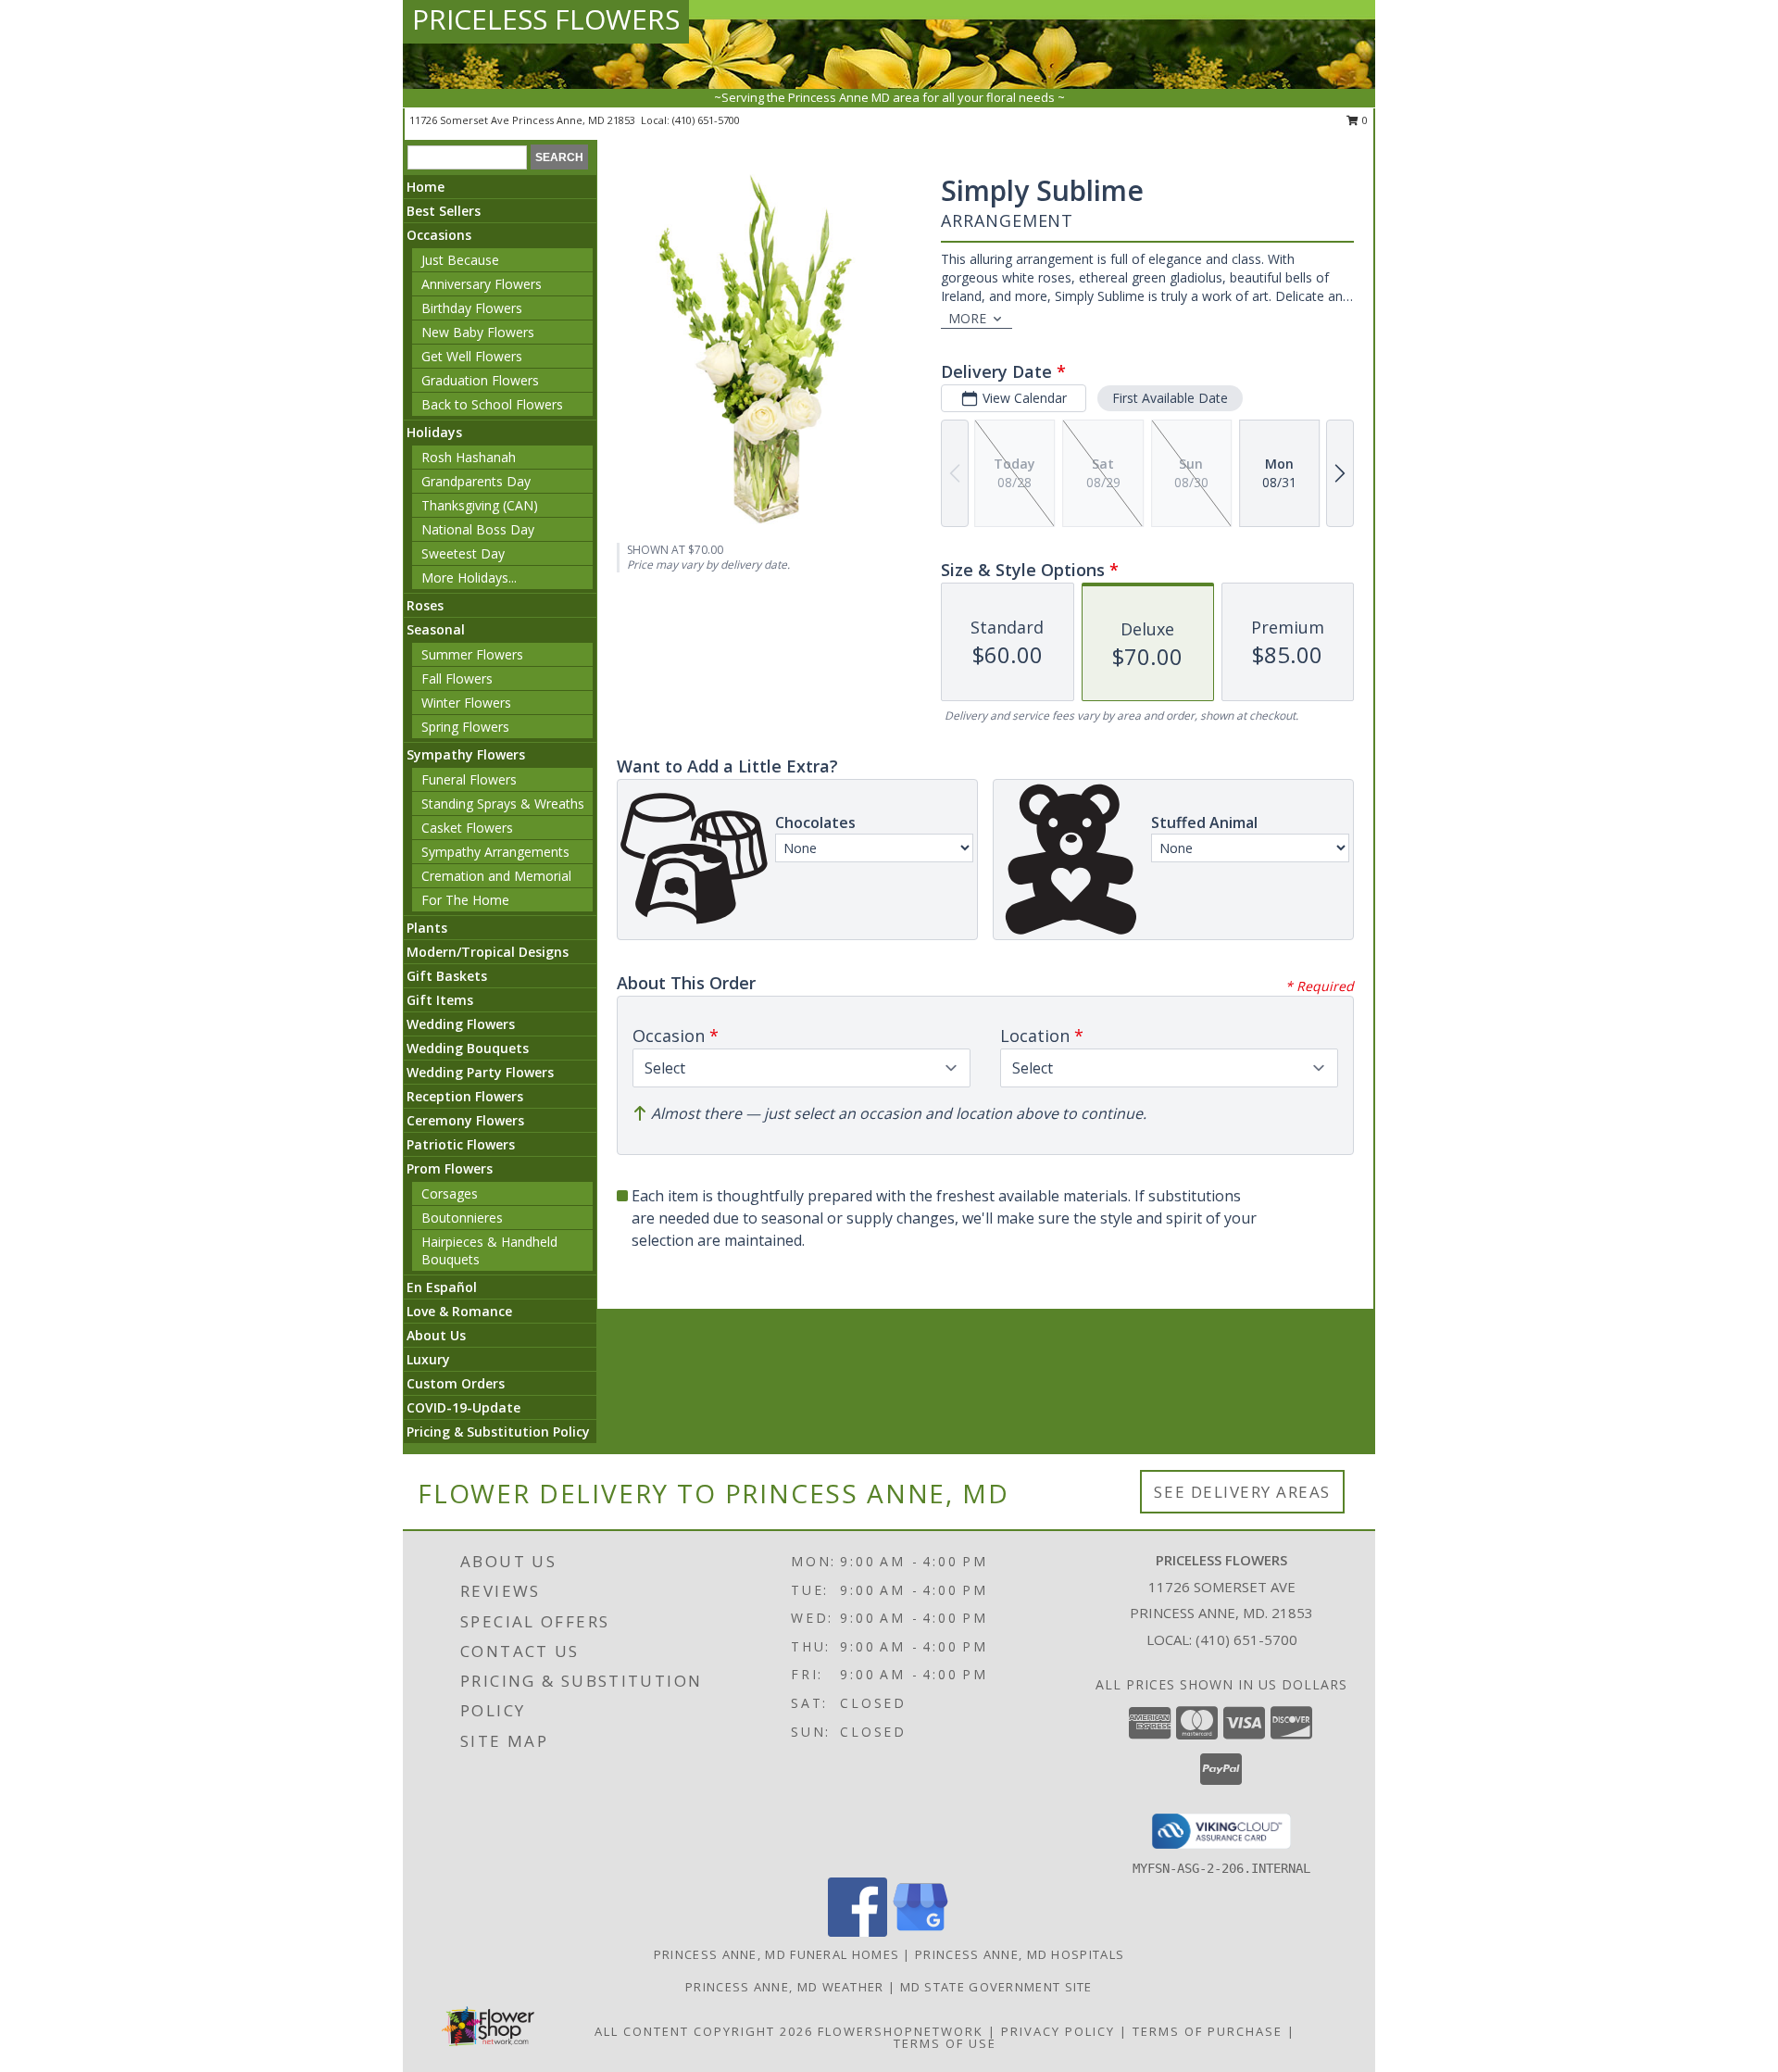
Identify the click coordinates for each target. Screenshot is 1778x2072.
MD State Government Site (996, 1987)
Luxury (428, 1359)
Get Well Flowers (472, 356)
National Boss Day (478, 529)
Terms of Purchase (1208, 2031)
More (967, 318)
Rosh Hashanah (469, 457)
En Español (442, 1287)
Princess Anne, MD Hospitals (1020, 1954)
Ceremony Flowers (465, 1120)
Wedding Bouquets (468, 1048)
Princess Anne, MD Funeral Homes (776, 1954)
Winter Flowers (466, 703)
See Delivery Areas (1242, 1492)
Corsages (450, 1193)
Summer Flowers (472, 654)
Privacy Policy (1058, 2031)
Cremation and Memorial (496, 876)
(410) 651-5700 (706, 120)
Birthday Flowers (472, 308)
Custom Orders (456, 1383)
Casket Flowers (467, 828)
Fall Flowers (457, 678)
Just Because (460, 260)
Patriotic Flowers (461, 1144)
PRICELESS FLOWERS (546, 19)
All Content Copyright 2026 (704, 2031)
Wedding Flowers (461, 1024)
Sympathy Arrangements (495, 852)
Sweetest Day (463, 553)
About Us (436, 1335)
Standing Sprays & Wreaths (503, 804)
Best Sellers (444, 211)
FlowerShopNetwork (901, 2031)
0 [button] (1364, 120)
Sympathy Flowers (466, 754)
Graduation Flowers (480, 380)
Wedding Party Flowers (480, 1072)
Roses (425, 605)
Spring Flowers (465, 727)
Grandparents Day (476, 481)
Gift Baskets (447, 976)
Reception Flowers (465, 1096)
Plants (427, 928)
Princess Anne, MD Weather (785, 1987)
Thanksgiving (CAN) (480, 505)
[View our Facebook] (858, 1932)
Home (426, 187)
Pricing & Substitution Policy (498, 1432)
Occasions (439, 235)
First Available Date (1170, 398)
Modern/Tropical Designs (488, 952)
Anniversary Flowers (482, 284)
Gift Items (440, 1000)
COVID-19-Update (463, 1407)
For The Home (465, 900)
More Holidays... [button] (469, 578)
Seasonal (436, 629)
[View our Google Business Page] (920, 1932)
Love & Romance (459, 1311)
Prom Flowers (450, 1168)
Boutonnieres (462, 1218)
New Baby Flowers (478, 332)
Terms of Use (945, 2043)
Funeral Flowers (469, 779)
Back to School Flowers (492, 404)
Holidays (434, 432)
